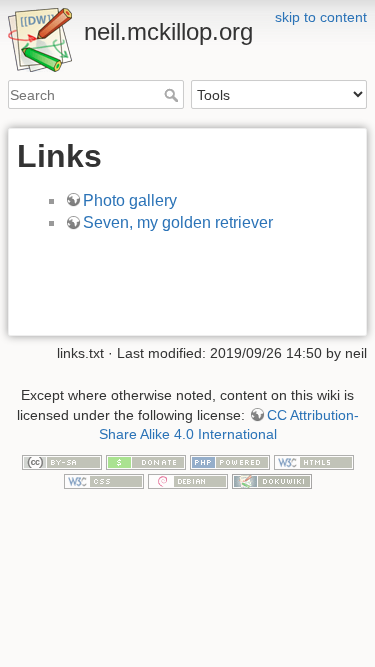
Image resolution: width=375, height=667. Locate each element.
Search (173, 95)
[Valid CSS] (104, 481)
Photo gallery (130, 200)
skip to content (321, 17)
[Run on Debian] (188, 481)
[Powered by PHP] (230, 461)
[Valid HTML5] (314, 461)
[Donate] (146, 461)
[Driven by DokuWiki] (272, 481)
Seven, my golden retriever (178, 222)
